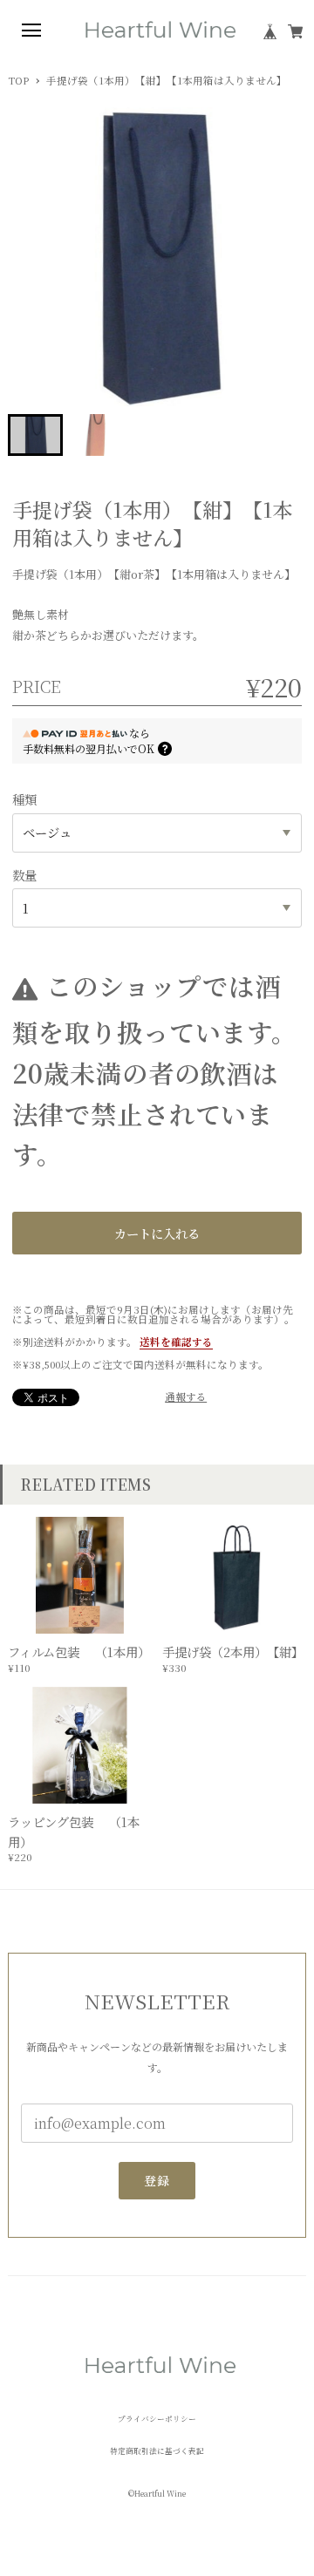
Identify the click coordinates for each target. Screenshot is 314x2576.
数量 (24, 875)
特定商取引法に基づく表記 (157, 2451)
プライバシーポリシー (157, 2419)
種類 (24, 799)
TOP (18, 81)
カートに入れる (157, 1233)
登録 (157, 2180)
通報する (186, 1397)
